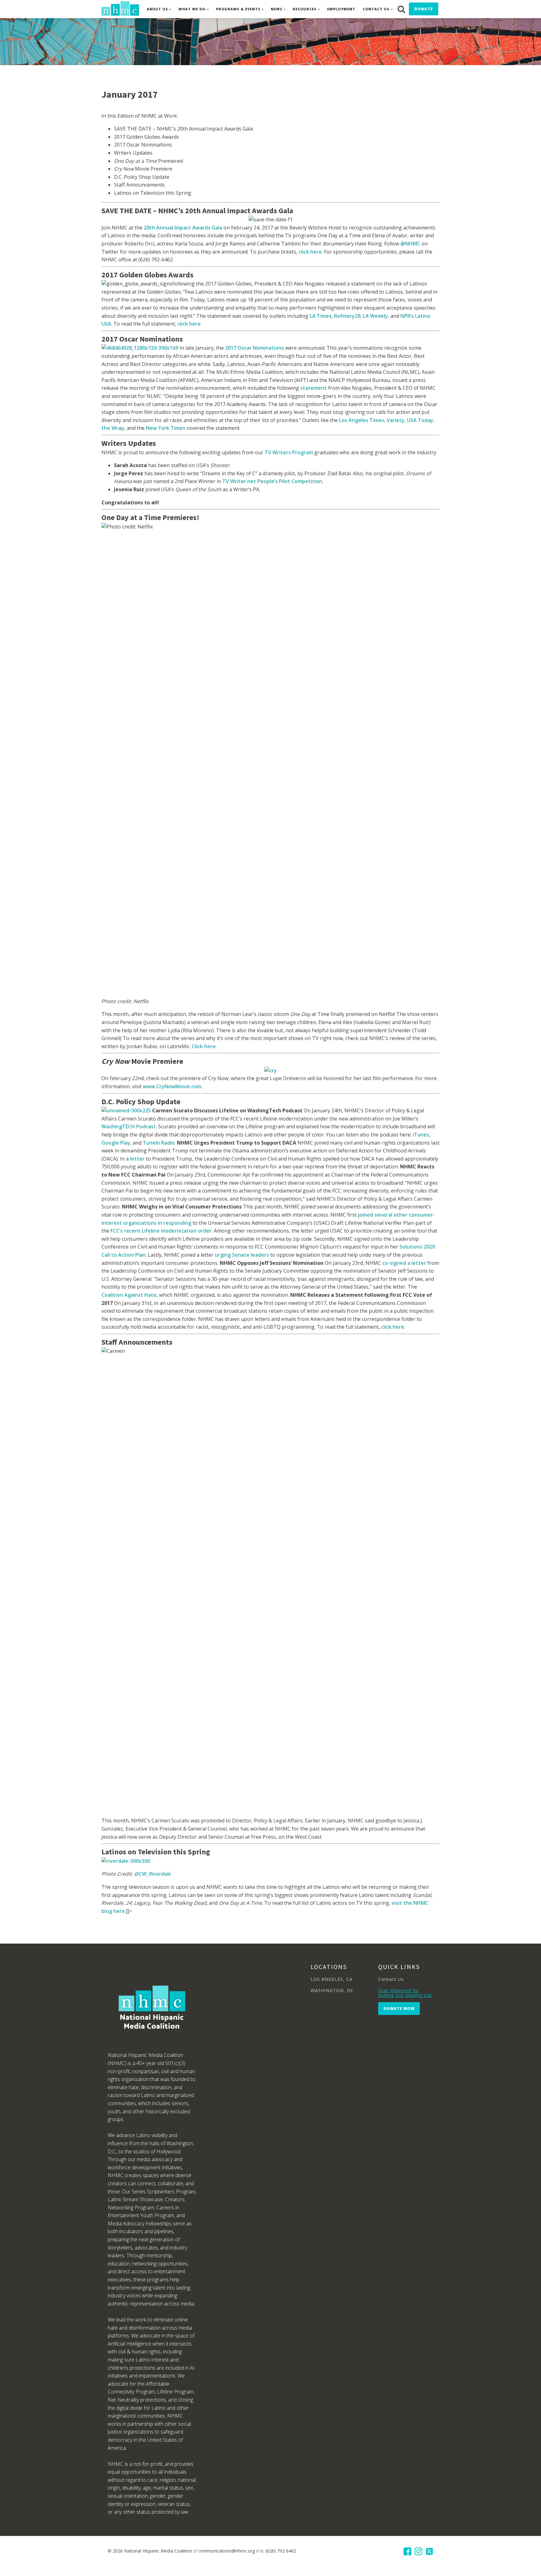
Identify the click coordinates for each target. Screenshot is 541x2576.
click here (310, 252)
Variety (396, 420)
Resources (305, 9)
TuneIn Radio (159, 1143)
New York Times (166, 428)
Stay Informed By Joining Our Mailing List (405, 1993)
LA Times (321, 316)
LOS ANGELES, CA (332, 1979)
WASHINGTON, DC (332, 1990)
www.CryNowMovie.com (172, 1086)
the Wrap (113, 428)
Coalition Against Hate (129, 1295)
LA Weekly (375, 316)
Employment (341, 9)
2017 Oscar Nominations (255, 348)
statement (314, 388)
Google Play (116, 1143)
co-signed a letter (404, 1263)
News (277, 9)
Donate (424, 9)
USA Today (420, 420)
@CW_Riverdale (152, 1874)
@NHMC (410, 244)
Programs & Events (238, 9)
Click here (204, 1046)
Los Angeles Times (362, 420)
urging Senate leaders (242, 1255)
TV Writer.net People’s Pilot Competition (272, 481)
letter (137, 1159)
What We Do (192, 9)
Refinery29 (347, 316)
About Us (157, 9)
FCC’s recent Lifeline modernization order (161, 1231)
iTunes (421, 1135)
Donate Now (399, 2009)
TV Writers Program (289, 452)
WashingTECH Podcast (129, 1126)
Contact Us (376, 9)
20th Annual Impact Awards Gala (183, 228)
